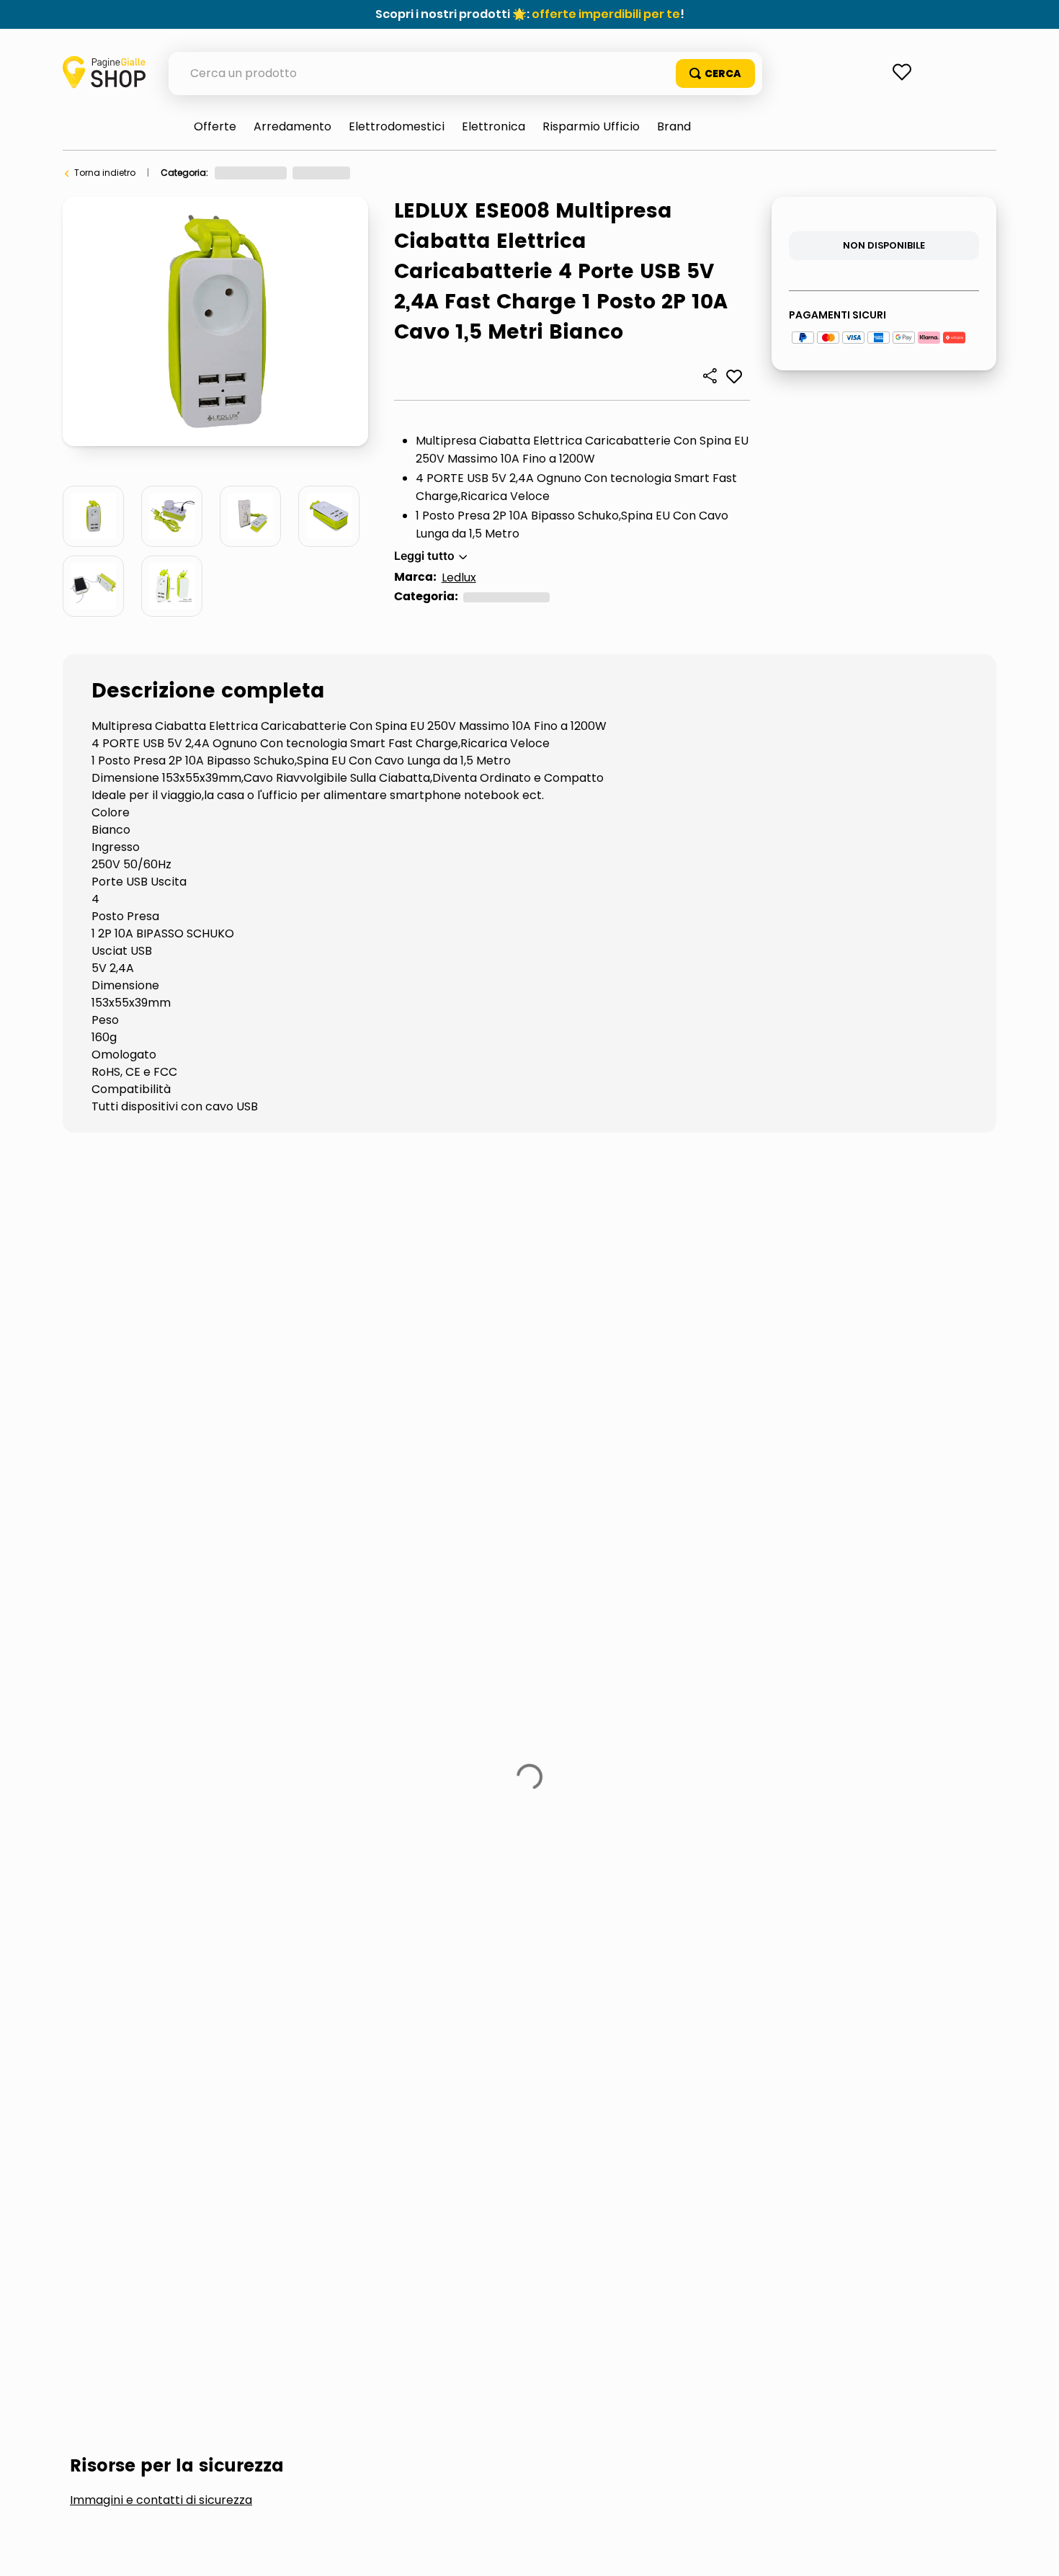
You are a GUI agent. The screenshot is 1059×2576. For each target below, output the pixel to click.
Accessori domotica (155, 1361)
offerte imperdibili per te (606, 14)
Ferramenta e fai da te (263, 173)
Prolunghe (124, 1409)
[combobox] (465, 73)
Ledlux (459, 578)
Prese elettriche (536, 173)
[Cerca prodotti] (715, 73)
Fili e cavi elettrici (328, 1361)
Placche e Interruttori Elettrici (750, 1361)
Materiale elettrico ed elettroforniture (408, 173)
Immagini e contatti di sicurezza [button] (161, 1253)
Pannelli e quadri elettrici (517, 1361)
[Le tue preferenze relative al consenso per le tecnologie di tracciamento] (1034, 2551)
